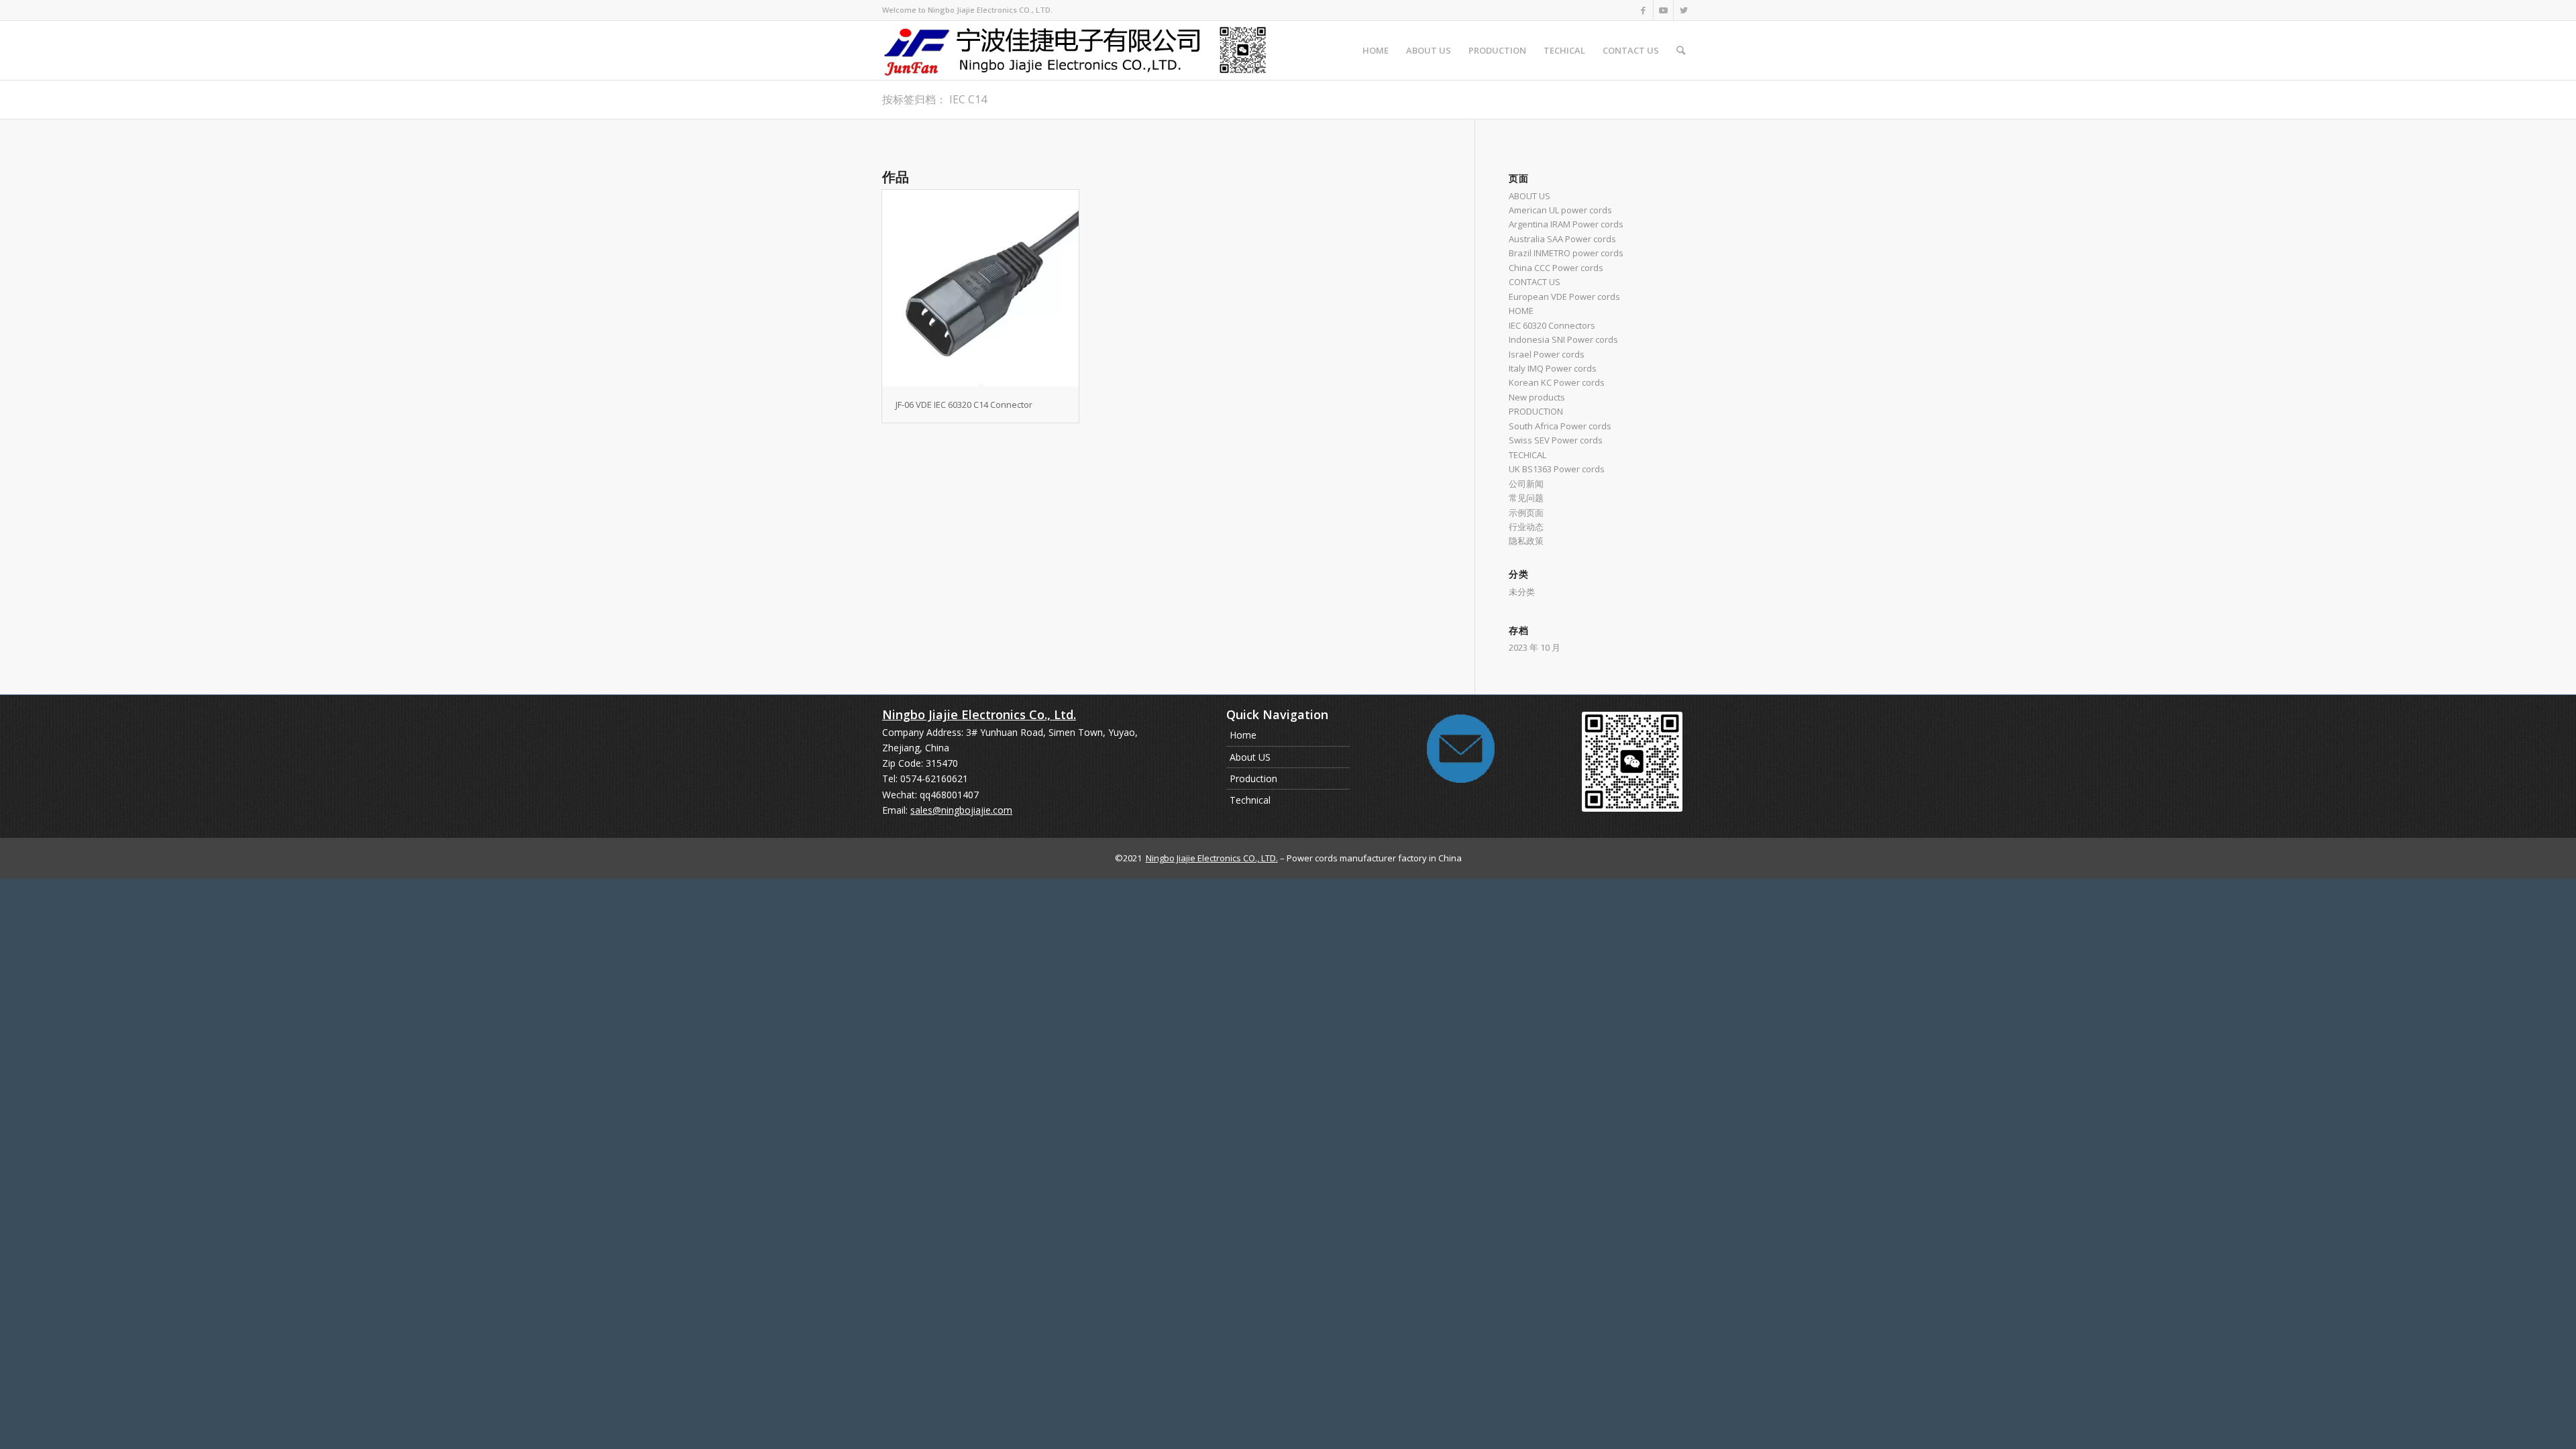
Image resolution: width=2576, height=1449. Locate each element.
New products (1537, 397)
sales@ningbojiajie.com (961, 810)
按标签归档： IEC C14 (934, 99)
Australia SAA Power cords (1562, 239)
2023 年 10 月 (1535, 647)
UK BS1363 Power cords (1557, 469)
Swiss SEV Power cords (1556, 440)
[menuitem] (1376, 50)
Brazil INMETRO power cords (1566, 253)
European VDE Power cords (1564, 297)
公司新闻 (1526, 484)
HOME (1521, 311)
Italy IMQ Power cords (1553, 368)
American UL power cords (1560, 210)
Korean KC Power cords (1557, 382)
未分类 (1522, 592)
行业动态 (1526, 527)
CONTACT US (1535, 282)
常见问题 (1526, 498)
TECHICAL (1527, 455)
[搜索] (1681, 50)
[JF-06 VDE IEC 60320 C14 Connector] (980, 288)
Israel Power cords (1547, 354)
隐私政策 (1526, 541)
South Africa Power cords (1560, 426)
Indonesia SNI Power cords (1563, 339)
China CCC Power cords (1556, 268)
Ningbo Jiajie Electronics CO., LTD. (1212, 858)
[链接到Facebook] (1643, 10)
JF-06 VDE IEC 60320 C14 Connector (964, 405)
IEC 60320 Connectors (1552, 325)
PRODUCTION (1536, 411)
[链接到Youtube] (1663, 10)
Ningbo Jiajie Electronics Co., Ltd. (979, 714)
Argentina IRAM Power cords (1566, 224)
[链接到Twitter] (1684, 10)
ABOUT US (1529, 196)
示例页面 (1526, 513)
